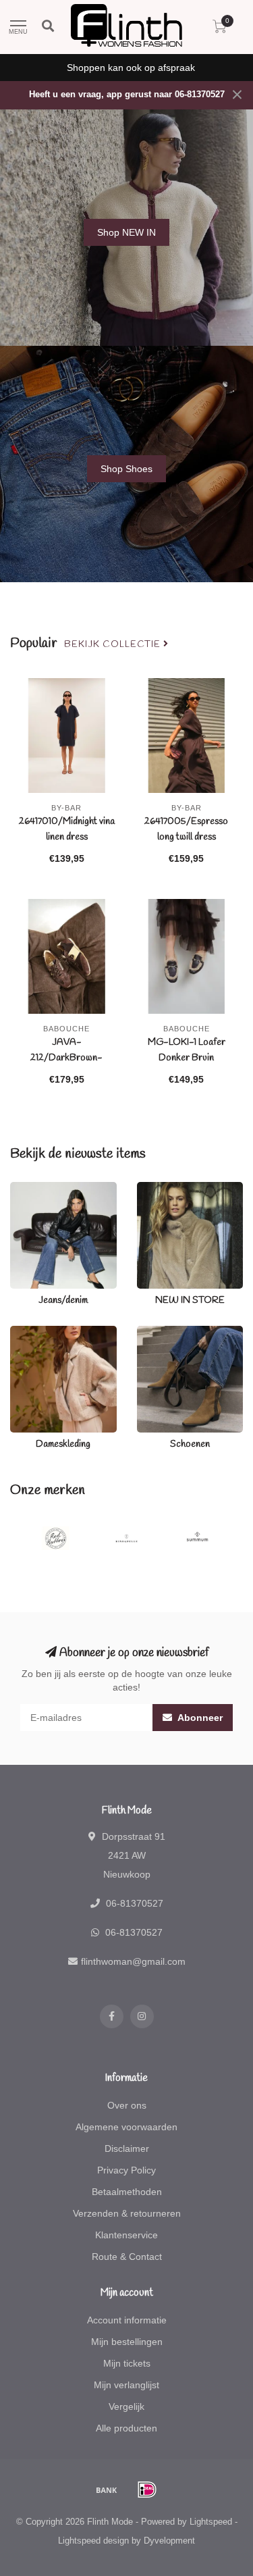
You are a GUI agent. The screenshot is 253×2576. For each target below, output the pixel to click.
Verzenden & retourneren (127, 2213)
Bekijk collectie (114, 644)
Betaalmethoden (127, 2192)
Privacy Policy (126, 2170)
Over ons (127, 2105)
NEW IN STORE (171, 1189)
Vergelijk (126, 2406)
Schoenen (159, 1333)
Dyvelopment (169, 2541)
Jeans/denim (37, 1189)
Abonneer (199, 1718)
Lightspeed (211, 2522)
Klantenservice (126, 2235)
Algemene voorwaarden (126, 2127)
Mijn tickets (127, 2363)
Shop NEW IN (126, 232)
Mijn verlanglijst (126, 2385)
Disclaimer (127, 2148)
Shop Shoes (126, 469)
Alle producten (126, 2428)
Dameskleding (40, 1333)
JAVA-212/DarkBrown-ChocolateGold (66, 1058)
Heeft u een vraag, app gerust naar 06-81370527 (127, 95)
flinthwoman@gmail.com (133, 1961)
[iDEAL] (147, 2490)
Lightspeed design (93, 2541)
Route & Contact (127, 2257)
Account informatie (127, 2320)
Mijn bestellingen (127, 2342)
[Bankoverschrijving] (107, 2490)
